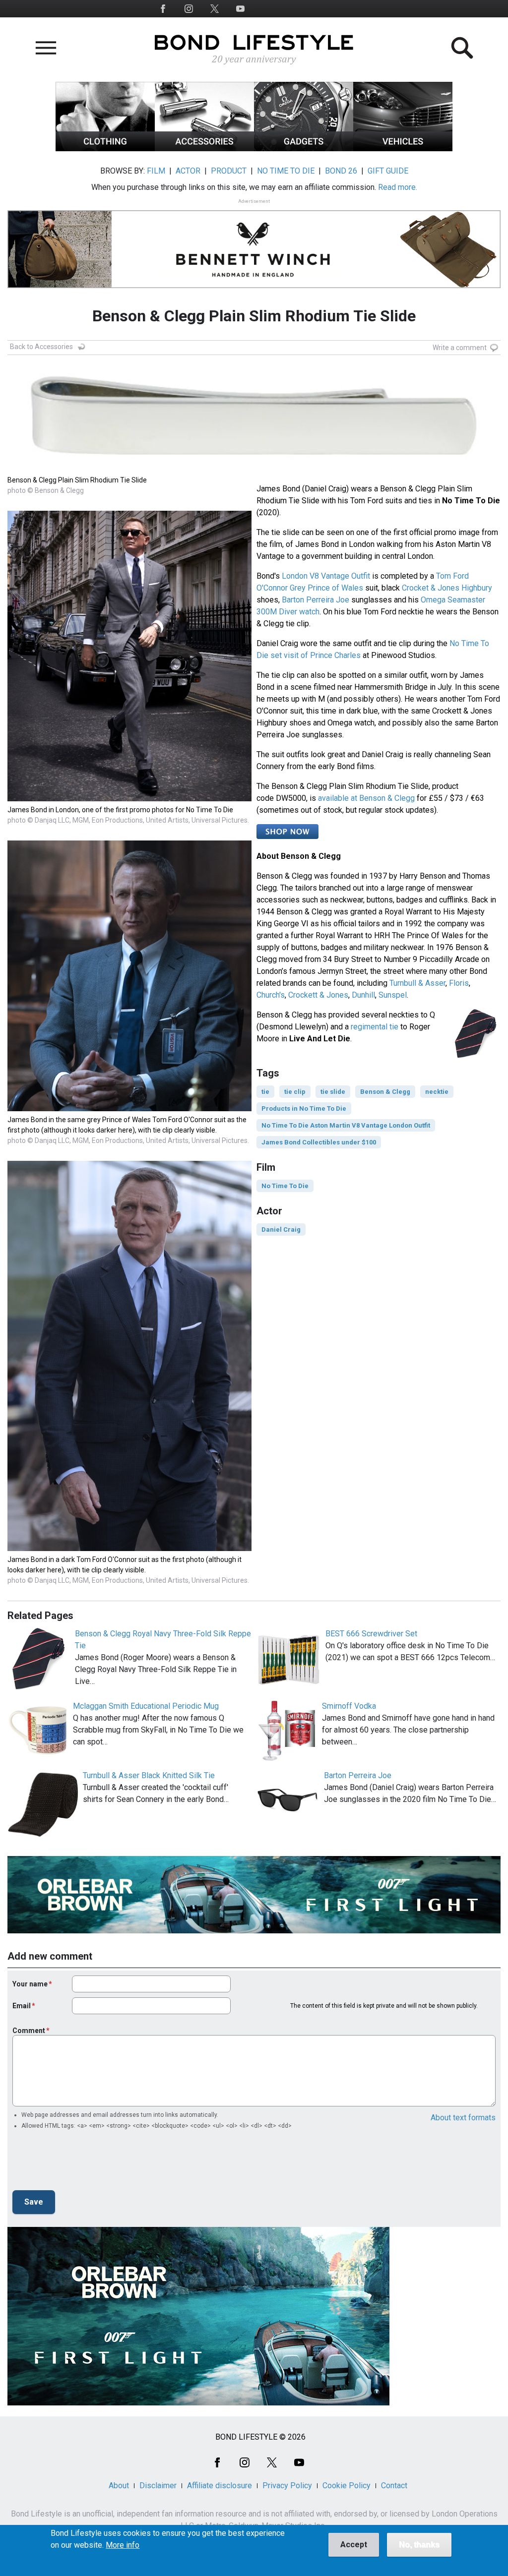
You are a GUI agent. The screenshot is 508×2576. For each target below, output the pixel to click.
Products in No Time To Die (304, 1108)
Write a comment (460, 348)
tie (265, 1092)
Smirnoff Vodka (349, 1706)
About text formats (463, 2118)
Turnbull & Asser (417, 983)
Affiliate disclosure (220, 2486)
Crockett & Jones (318, 995)
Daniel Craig (281, 1229)
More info (123, 2545)
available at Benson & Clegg (366, 798)
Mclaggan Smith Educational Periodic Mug (146, 1706)
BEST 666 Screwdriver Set (371, 1634)
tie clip (295, 1092)
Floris (459, 983)
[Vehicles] (403, 149)
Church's (271, 995)
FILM (156, 171)
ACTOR (188, 171)
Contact (394, 2486)
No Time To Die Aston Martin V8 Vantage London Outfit (346, 1125)
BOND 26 (341, 171)
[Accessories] (204, 149)
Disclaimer (158, 2486)
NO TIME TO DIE (286, 171)
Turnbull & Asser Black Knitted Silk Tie (149, 1775)
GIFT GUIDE (388, 171)
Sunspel (393, 995)
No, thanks (419, 2545)
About (119, 2486)
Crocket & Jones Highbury (447, 588)
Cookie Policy (347, 2486)
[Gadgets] (304, 149)
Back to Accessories (41, 347)
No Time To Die (285, 1186)
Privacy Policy (287, 2486)
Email (22, 2006)
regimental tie (375, 1027)
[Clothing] (105, 149)
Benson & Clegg (385, 1092)
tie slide (333, 1092)
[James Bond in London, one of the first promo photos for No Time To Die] (129, 799)
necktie (437, 1092)
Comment (29, 2031)
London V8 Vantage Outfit (326, 576)
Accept (354, 2545)
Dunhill (363, 995)
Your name (30, 1984)
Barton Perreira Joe (316, 600)
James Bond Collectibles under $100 (319, 1142)
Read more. (398, 187)
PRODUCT (229, 171)
